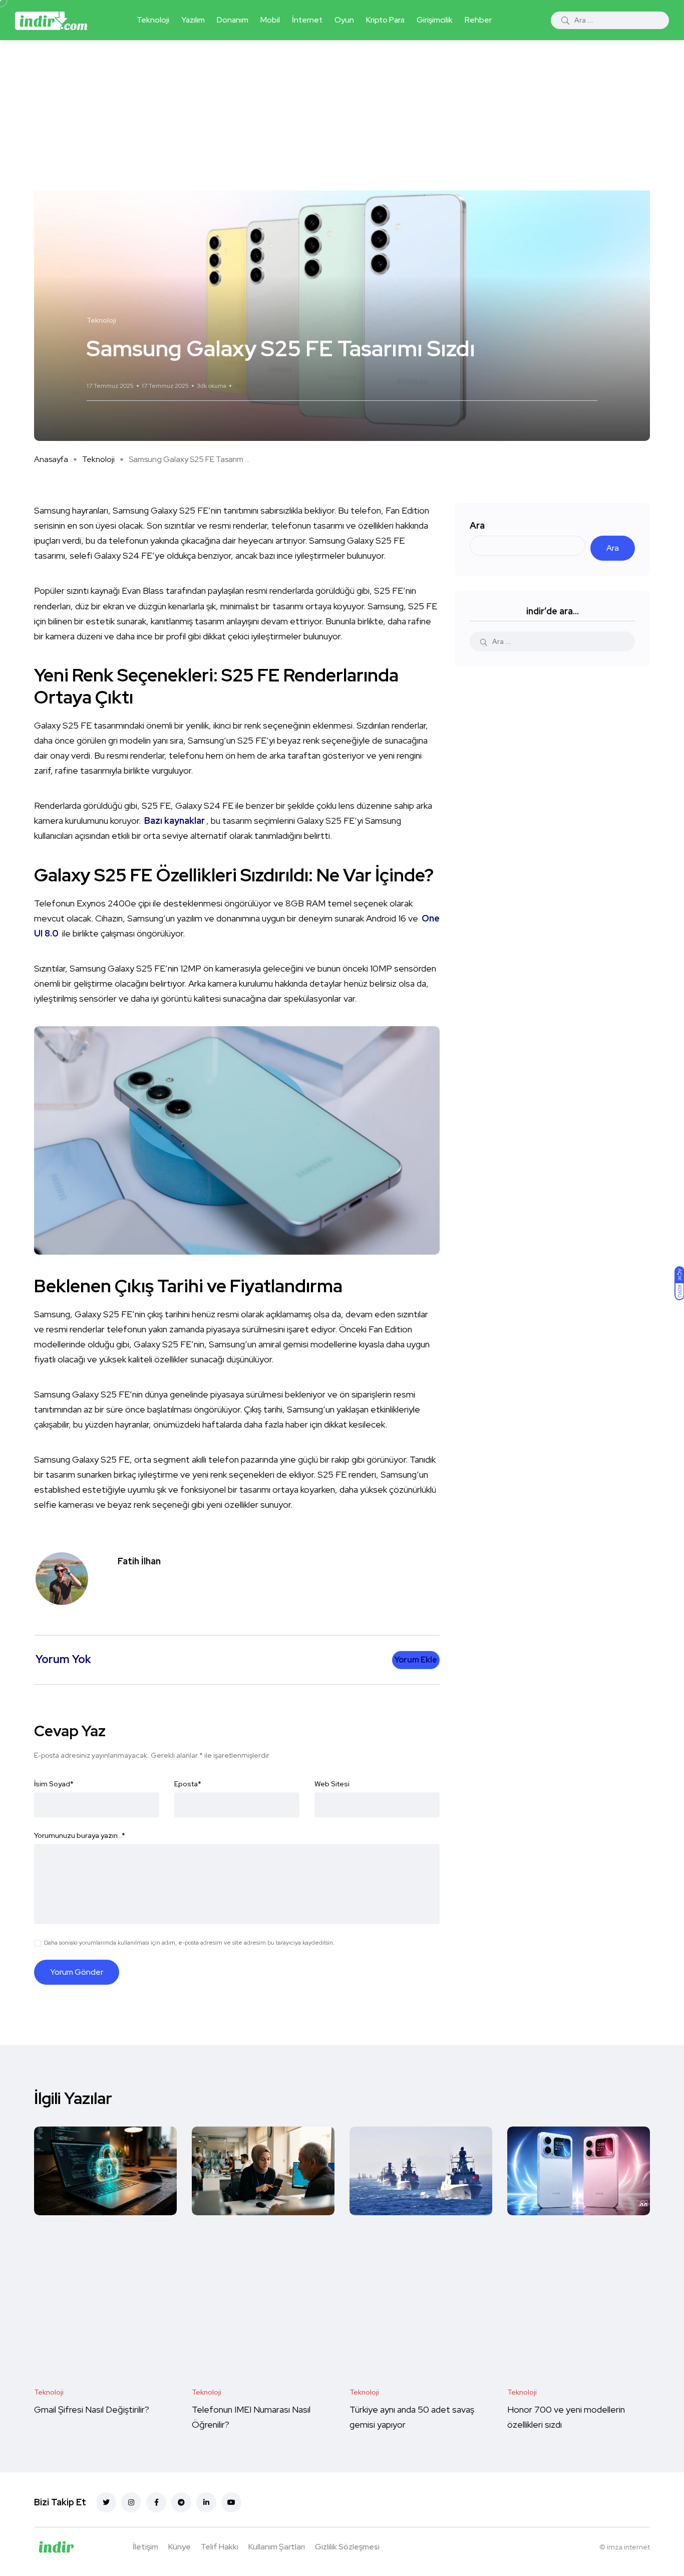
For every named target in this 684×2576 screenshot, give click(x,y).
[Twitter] (106, 2502)
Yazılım (193, 20)
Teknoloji (153, 20)
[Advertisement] (342, 115)
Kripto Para (385, 20)
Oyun (344, 20)
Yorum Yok (248, 386)
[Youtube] (231, 2502)
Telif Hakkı (220, 2547)
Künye (180, 2547)
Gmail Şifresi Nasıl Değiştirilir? (92, 2409)
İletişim (145, 2547)
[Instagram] (131, 2502)
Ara (477, 525)
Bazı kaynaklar (175, 821)
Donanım (233, 20)
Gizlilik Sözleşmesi (347, 2547)
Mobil (270, 20)
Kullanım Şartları (277, 2547)
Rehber (478, 20)
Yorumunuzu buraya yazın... (80, 1835)
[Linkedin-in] (206, 2502)
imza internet (628, 2547)
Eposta (188, 1784)
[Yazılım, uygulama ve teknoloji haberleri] (51, 20)
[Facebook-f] (156, 2502)
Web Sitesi (332, 1784)
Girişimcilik (435, 20)
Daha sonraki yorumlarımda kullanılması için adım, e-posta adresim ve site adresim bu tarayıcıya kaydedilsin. (189, 1943)
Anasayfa (51, 459)
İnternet (307, 20)
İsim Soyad (54, 1784)
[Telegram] (181, 2502)
